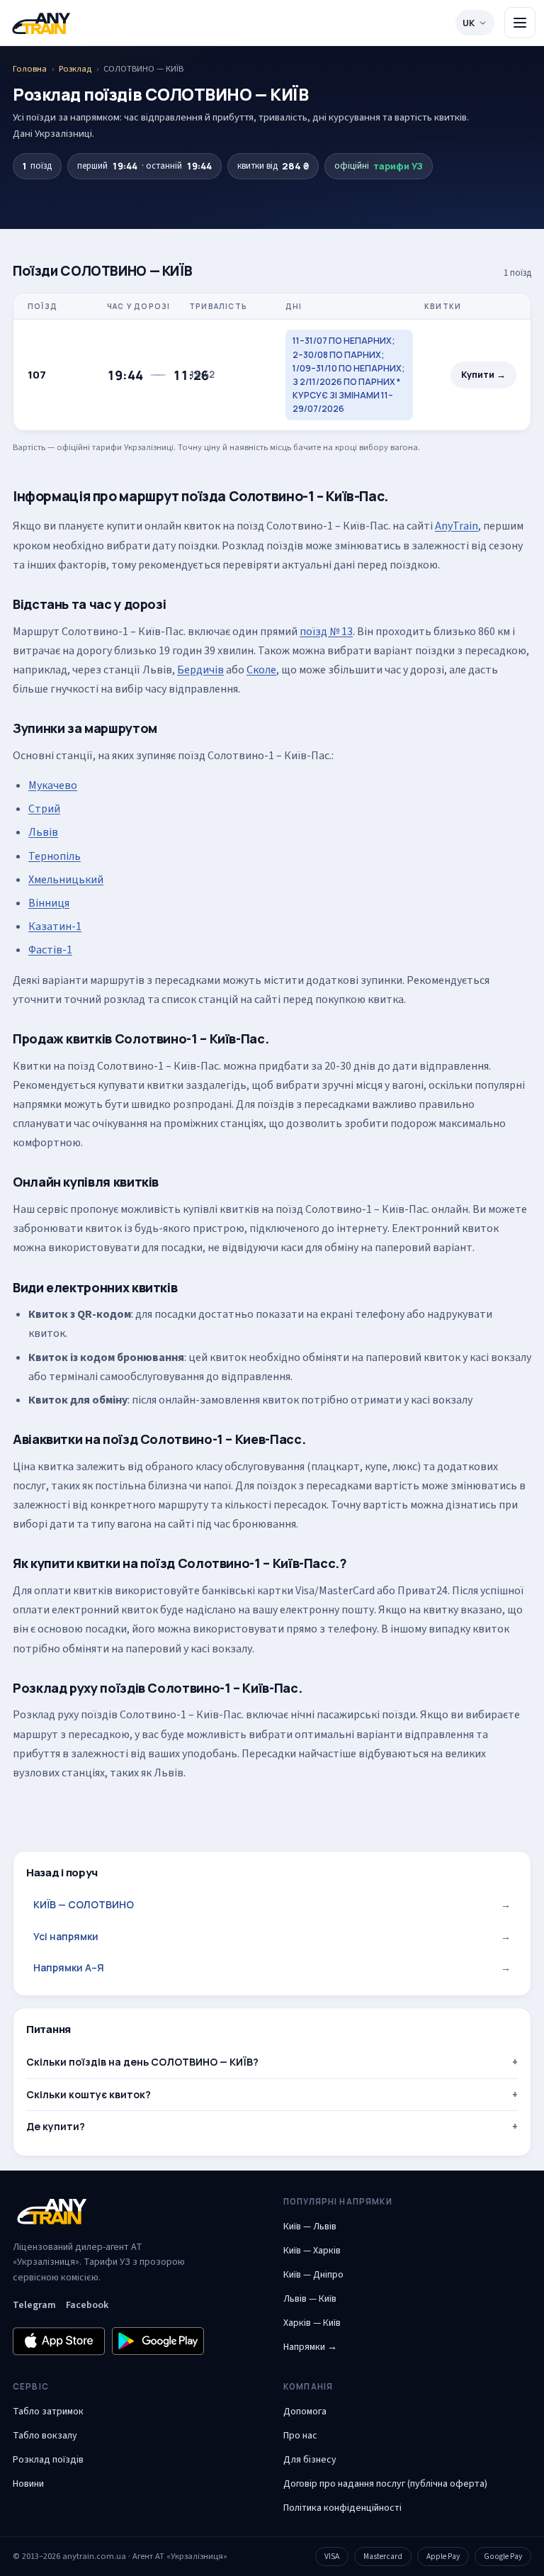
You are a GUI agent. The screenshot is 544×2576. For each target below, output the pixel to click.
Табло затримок (48, 2412)
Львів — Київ (310, 2299)
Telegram (34, 2305)
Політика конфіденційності (342, 2508)
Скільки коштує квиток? (89, 2094)
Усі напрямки (272, 1936)
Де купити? (56, 2126)
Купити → (483, 375)
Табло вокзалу (45, 2436)
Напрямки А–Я (272, 1967)
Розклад (75, 69)
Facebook (87, 2305)
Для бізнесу (310, 2460)
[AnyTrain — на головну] (41, 23)
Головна (30, 69)
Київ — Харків (312, 2251)
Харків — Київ (312, 2323)
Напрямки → (310, 2347)
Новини (28, 2484)
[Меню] (520, 23)
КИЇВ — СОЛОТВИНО (272, 1904)
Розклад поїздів (48, 2460)
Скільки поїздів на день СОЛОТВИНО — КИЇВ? (142, 2062)
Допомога (305, 2412)
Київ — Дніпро (313, 2275)
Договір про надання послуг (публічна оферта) (385, 2484)
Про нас (300, 2436)
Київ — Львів (310, 2227)
